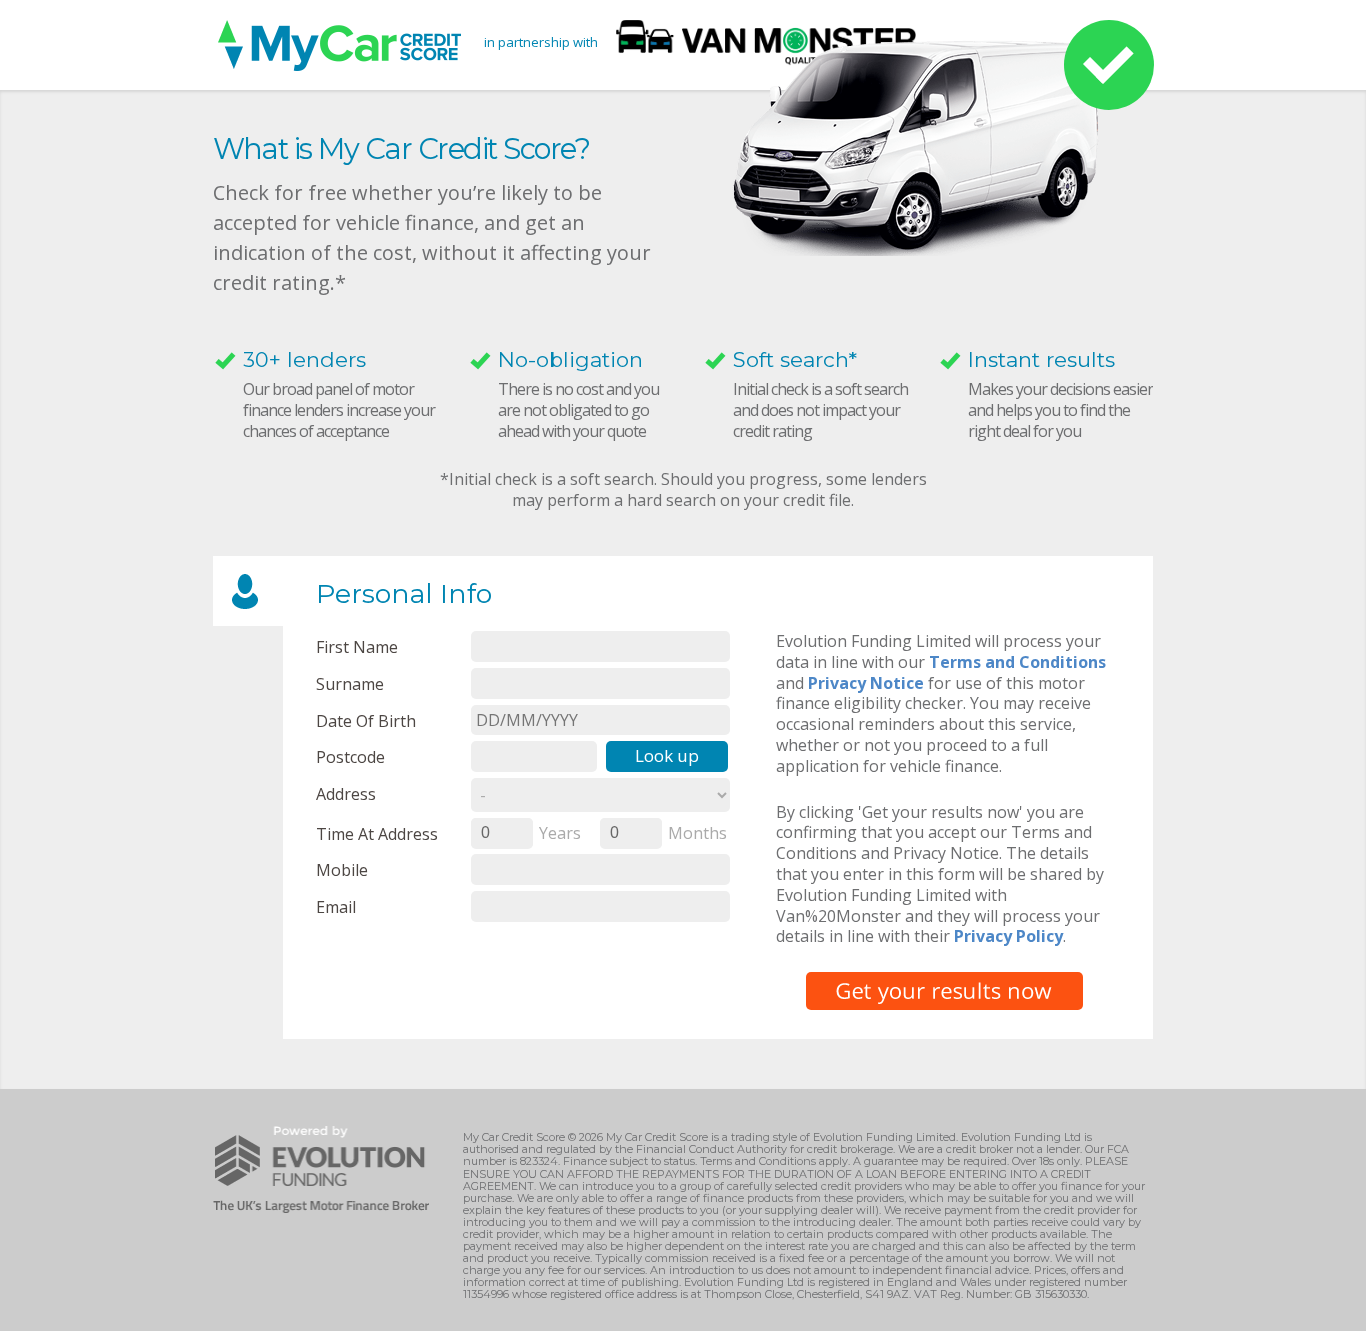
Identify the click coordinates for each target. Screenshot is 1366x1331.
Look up (667, 755)
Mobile (342, 869)
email (336, 906)
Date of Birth (366, 720)
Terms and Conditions (1017, 662)
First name (357, 646)
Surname (350, 683)
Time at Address (377, 833)
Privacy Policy (1008, 936)
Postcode (350, 756)
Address (346, 793)
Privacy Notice (866, 683)
